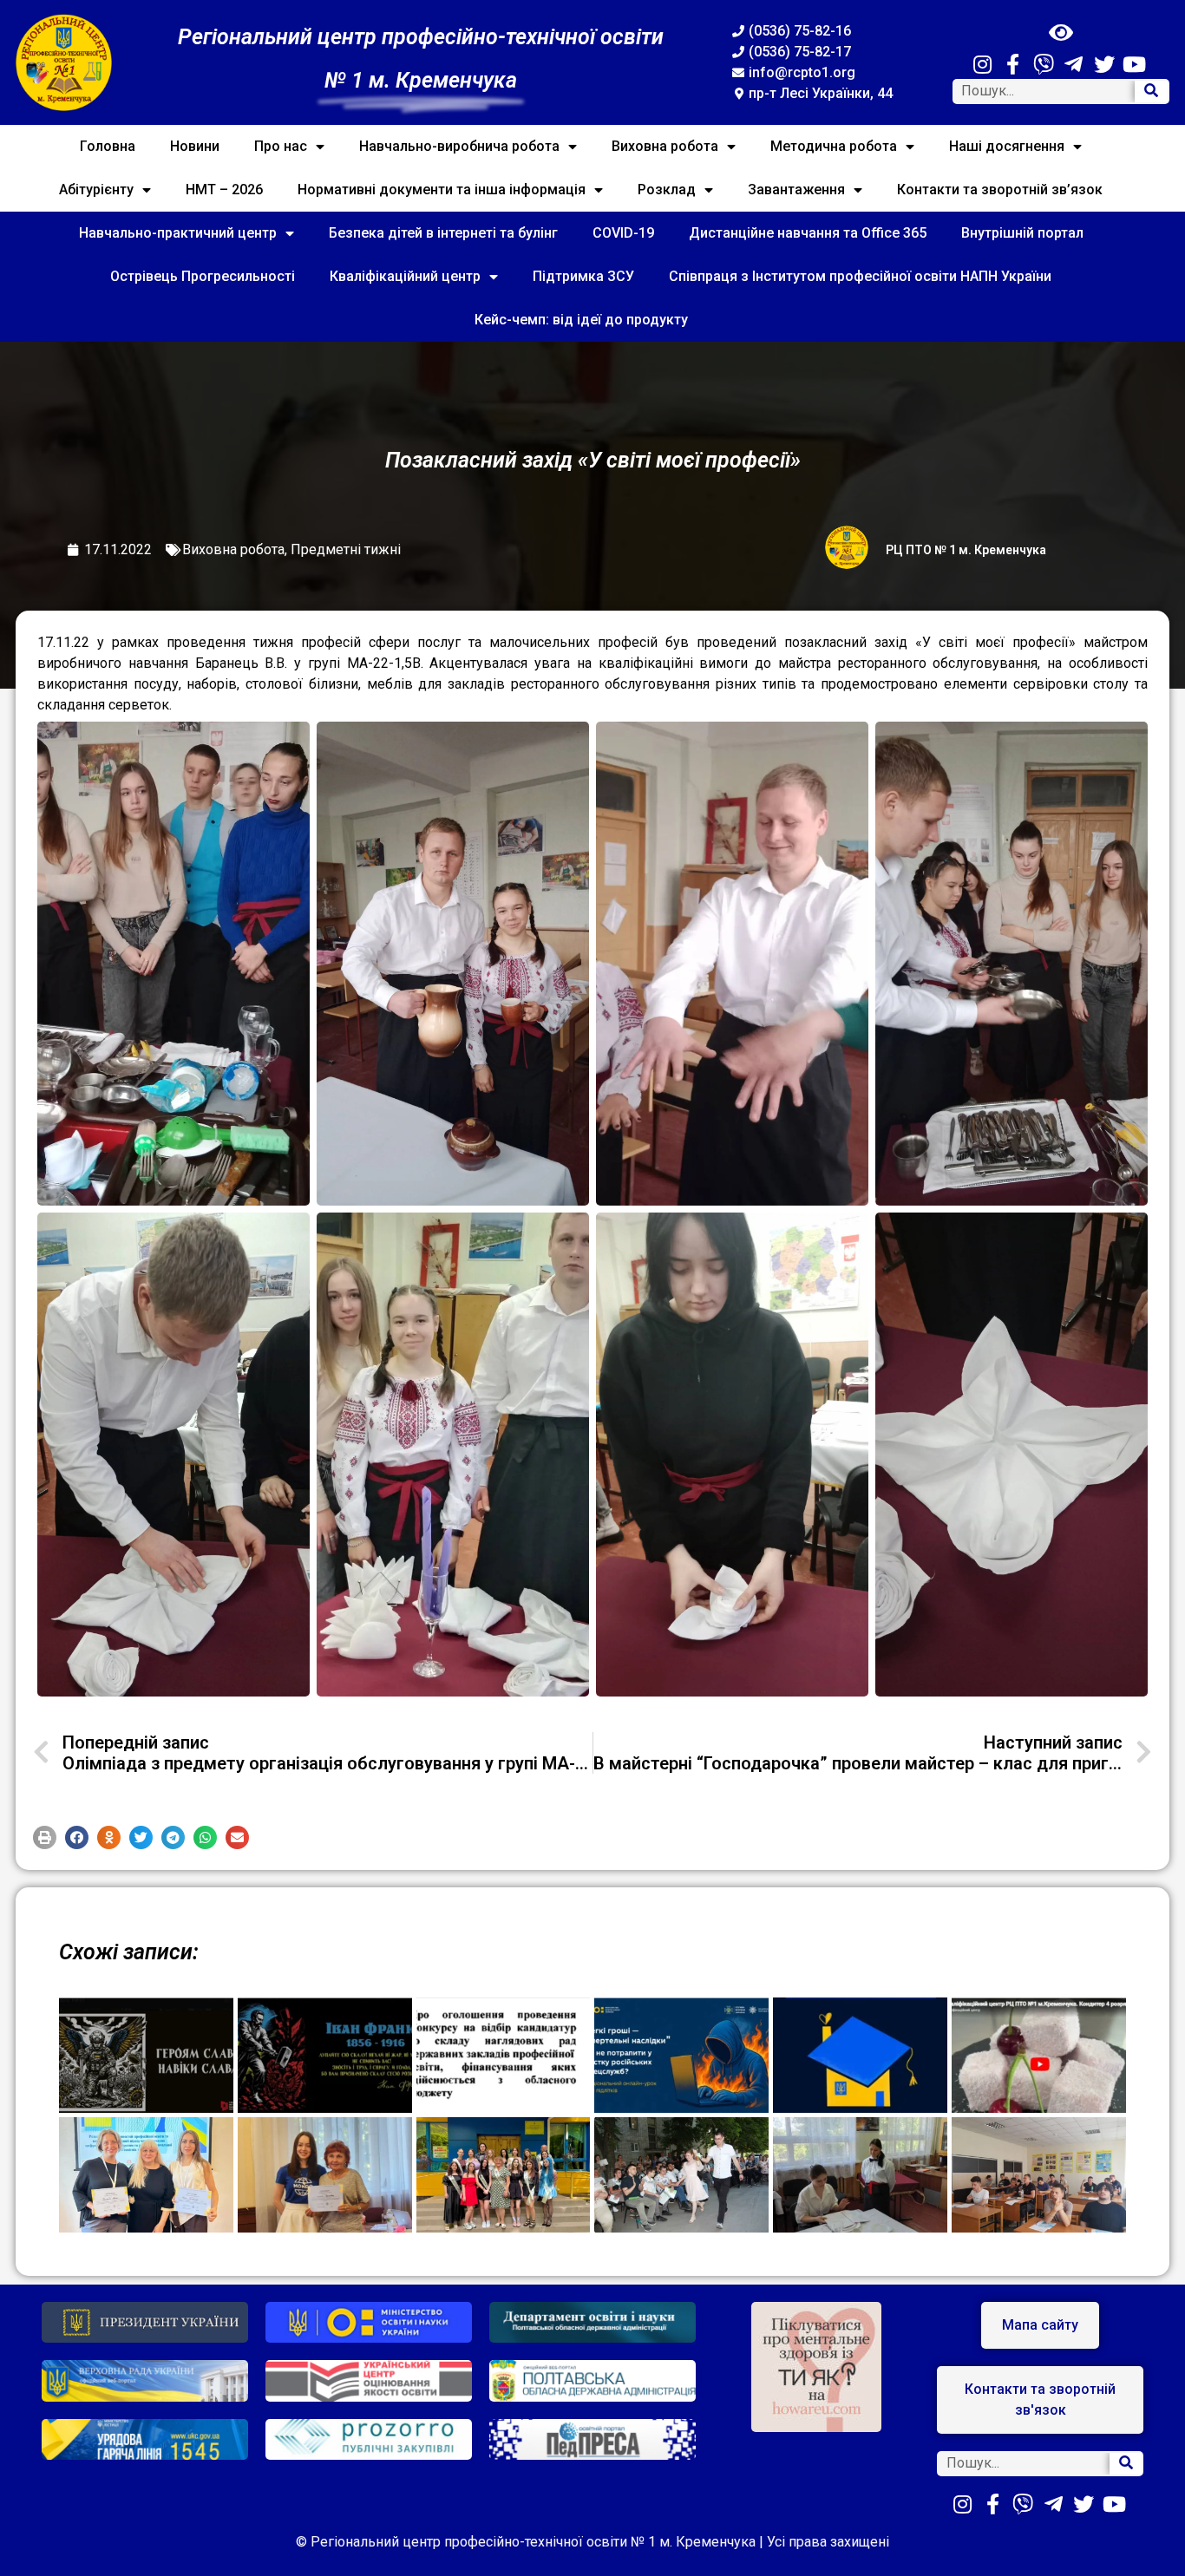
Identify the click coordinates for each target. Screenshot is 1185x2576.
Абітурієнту (96, 190)
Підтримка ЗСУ (583, 276)
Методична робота (834, 146)
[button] (45, 1837)
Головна (108, 146)
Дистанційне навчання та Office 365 (808, 233)
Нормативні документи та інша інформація (442, 190)
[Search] (1151, 92)
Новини (195, 146)
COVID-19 (623, 233)
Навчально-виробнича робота (459, 146)
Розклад (667, 190)
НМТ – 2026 (224, 190)
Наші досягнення (1007, 146)
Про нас (281, 146)
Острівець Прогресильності (203, 276)
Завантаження (796, 190)
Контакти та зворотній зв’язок (1000, 190)
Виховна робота (665, 146)
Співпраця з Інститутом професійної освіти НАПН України (860, 276)
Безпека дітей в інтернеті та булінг (443, 233)
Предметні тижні (346, 549)
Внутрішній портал (1022, 233)
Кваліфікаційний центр (405, 276)
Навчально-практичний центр (178, 233)
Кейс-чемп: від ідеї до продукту (581, 320)
